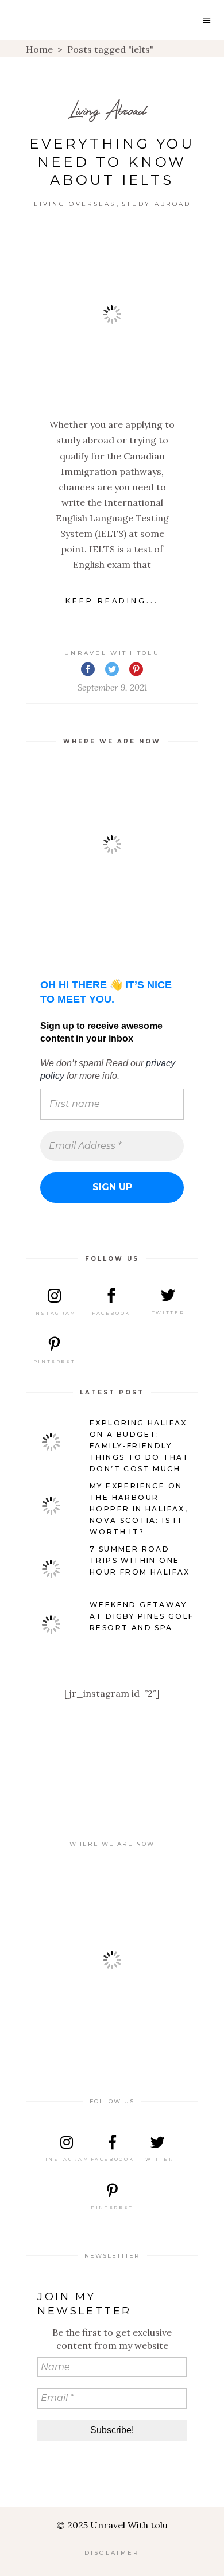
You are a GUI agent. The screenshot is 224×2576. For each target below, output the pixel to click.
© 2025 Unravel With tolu (112, 2525)
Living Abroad (108, 110)
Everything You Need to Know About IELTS (112, 162)
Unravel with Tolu (112, 653)
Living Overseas (75, 204)
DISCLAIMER (112, 2553)
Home (39, 49)
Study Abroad (157, 204)
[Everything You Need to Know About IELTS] (112, 314)
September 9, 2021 (112, 687)
